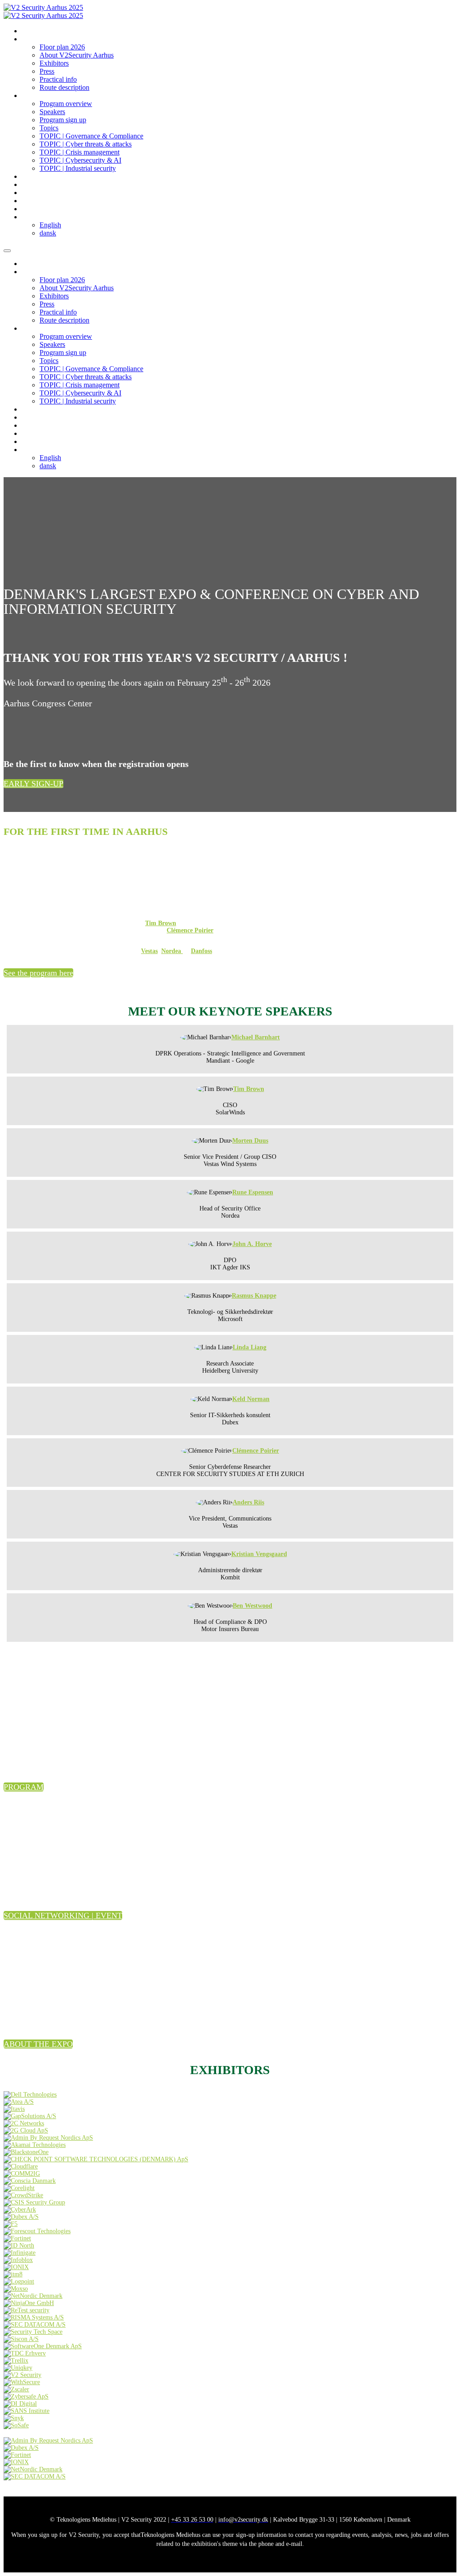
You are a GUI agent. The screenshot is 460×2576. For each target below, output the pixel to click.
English (50, 225)
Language (35, 217)
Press (47, 71)
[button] (33, 784)
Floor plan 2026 (62, 47)
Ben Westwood (252, 1606)
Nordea (172, 951)
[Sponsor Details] (30, 2095)
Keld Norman (251, 1399)
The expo (34, 39)
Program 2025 (41, 96)
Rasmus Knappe (254, 1296)
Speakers (52, 112)
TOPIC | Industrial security (78, 168)
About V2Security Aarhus (77, 55)
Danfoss (201, 951)
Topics (49, 128)
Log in (30, 185)
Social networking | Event (56, 177)
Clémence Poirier (190, 930)
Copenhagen (38, 209)
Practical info (58, 79)
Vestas (149, 951)
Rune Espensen (253, 1192)
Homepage (36, 31)
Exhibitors (54, 63)
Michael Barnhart (256, 1037)
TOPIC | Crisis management (80, 152)
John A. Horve (252, 1244)
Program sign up (63, 120)
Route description (64, 87)
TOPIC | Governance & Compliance (91, 136)
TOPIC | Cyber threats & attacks (86, 144)
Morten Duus (250, 1141)
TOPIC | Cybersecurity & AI (80, 160)
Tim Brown (161, 923)
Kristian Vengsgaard (259, 1554)
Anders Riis (248, 1502)
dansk (48, 233)
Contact (32, 193)
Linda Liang (250, 1347)
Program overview (66, 104)
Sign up (32, 201)
